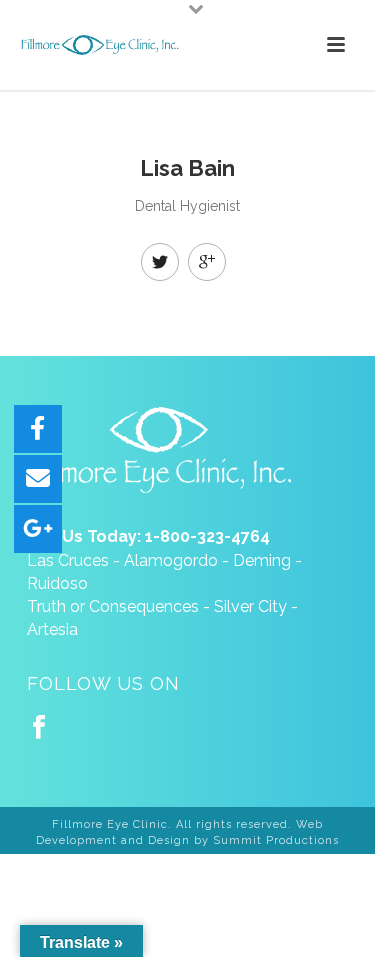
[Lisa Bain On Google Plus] (207, 262)
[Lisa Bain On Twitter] (160, 262)
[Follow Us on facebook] (39, 728)
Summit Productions (276, 840)
